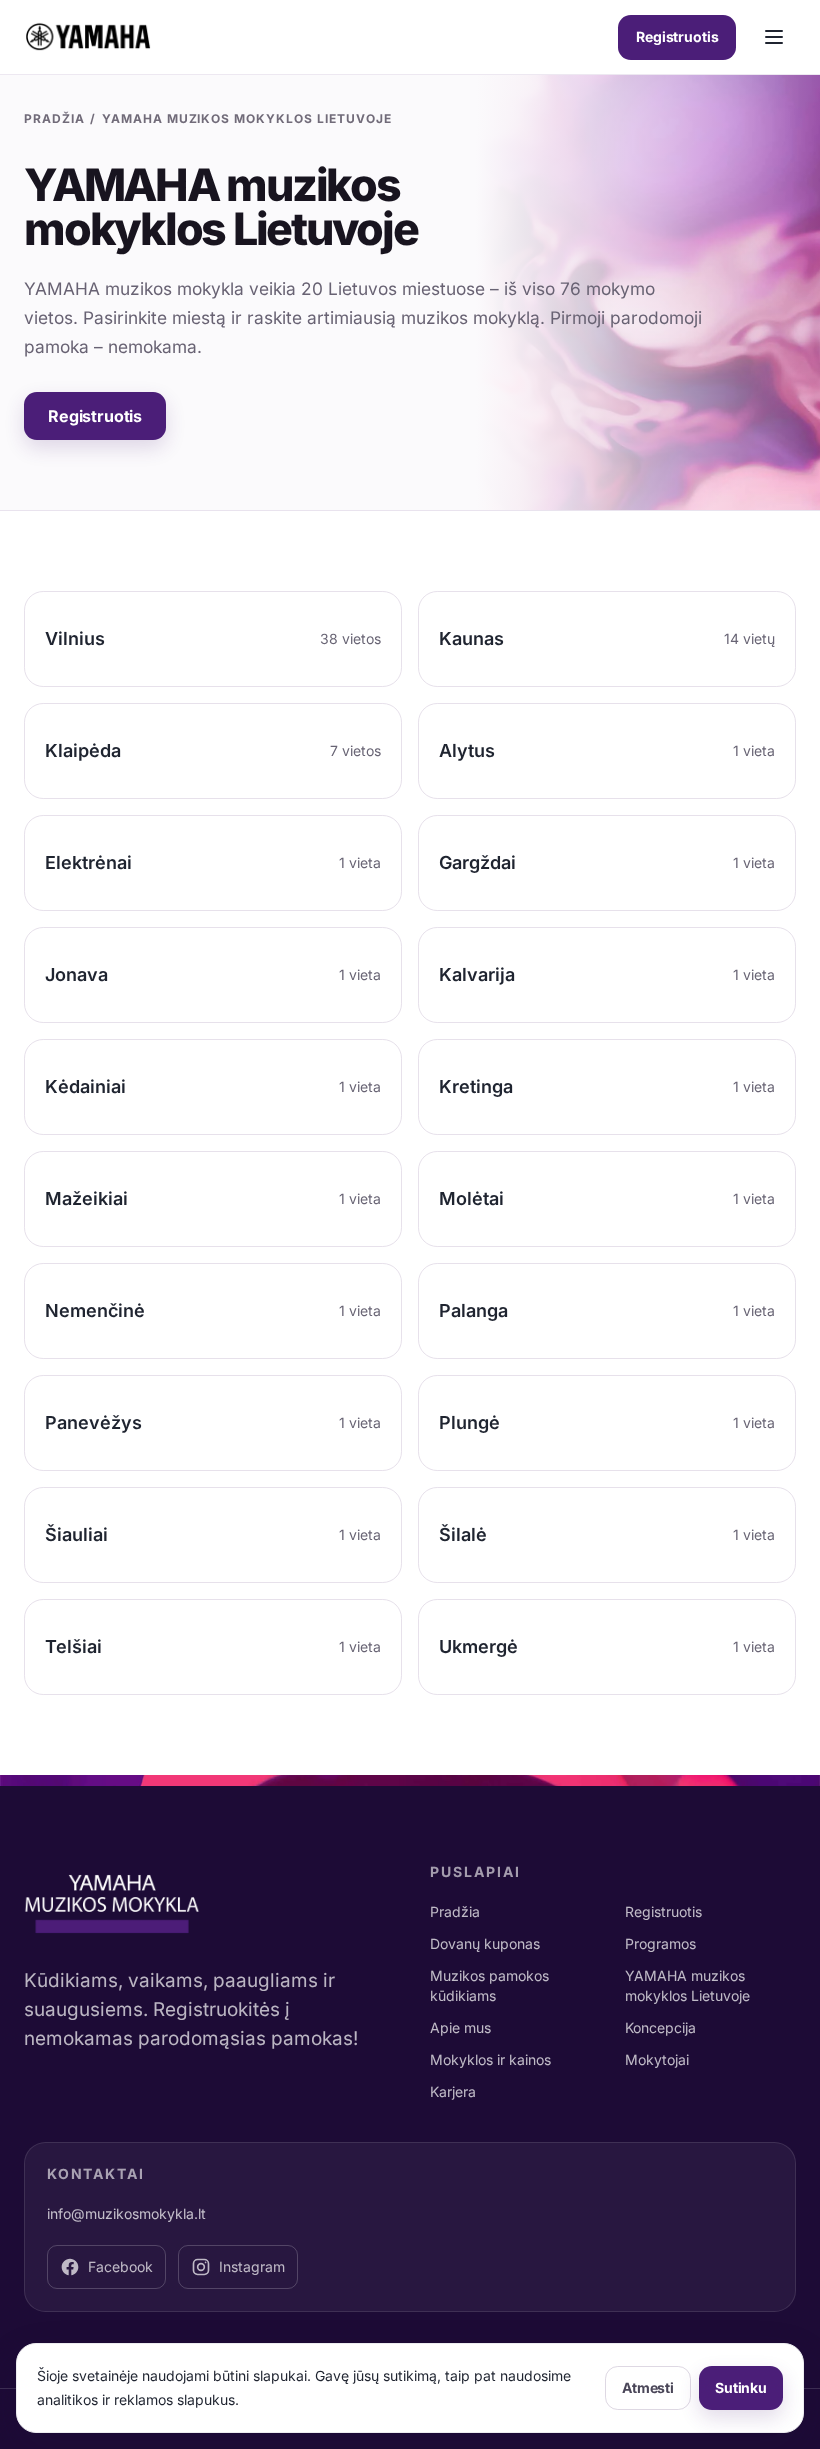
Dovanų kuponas (485, 1943)
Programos (660, 1943)
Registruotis (677, 36)
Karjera (453, 2091)
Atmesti (648, 2387)
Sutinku (741, 2387)
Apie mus (460, 2027)
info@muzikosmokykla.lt (126, 2213)
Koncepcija (660, 2027)
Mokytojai (657, 2059)
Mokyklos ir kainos (490, 2059)
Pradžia (54, 118)
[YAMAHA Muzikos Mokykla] (88, 37)
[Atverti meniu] (774, 37)
